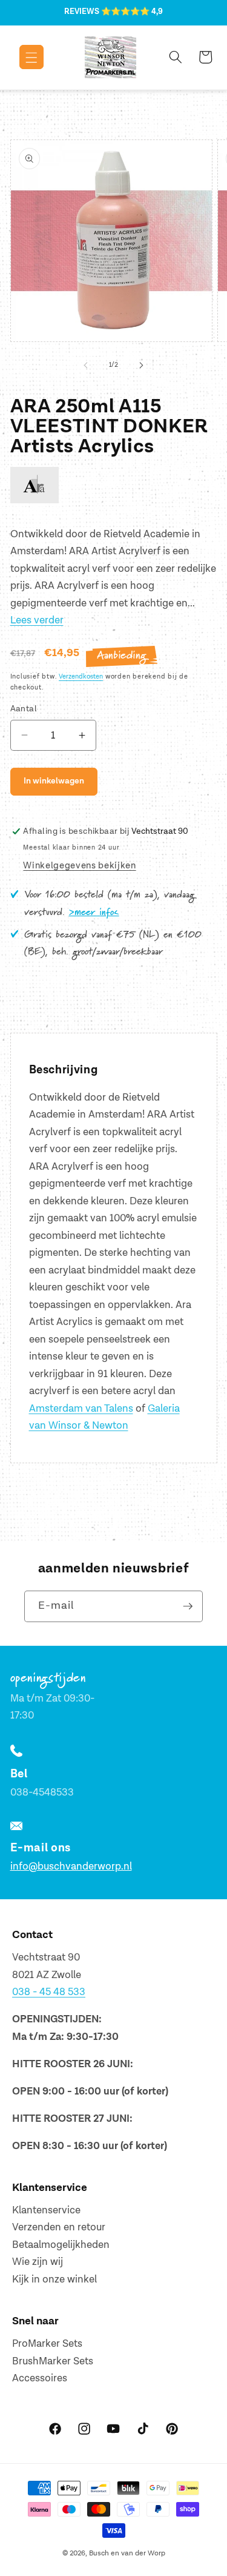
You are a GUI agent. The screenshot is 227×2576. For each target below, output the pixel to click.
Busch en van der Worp (127, 2553)
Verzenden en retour (59, 2227)
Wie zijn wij (38, 2262)
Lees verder (37, 620)
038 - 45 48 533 (49, 1992)
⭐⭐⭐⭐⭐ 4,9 (132, 12)
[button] (23, 57)
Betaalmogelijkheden (61, 2245)
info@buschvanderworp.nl (71, 1867)
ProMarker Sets (47, 2344)
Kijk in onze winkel (54, 2279)
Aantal (24, 709)
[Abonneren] (188, 1606)
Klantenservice (46, 2210)
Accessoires (40, 2378)
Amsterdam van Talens (81, 1409)
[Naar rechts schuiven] (142, 365)
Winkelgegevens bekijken (79, 866)
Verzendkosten (81, 676)
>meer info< (94, 913)
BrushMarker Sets (53, 2361)
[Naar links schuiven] (85, 365)
